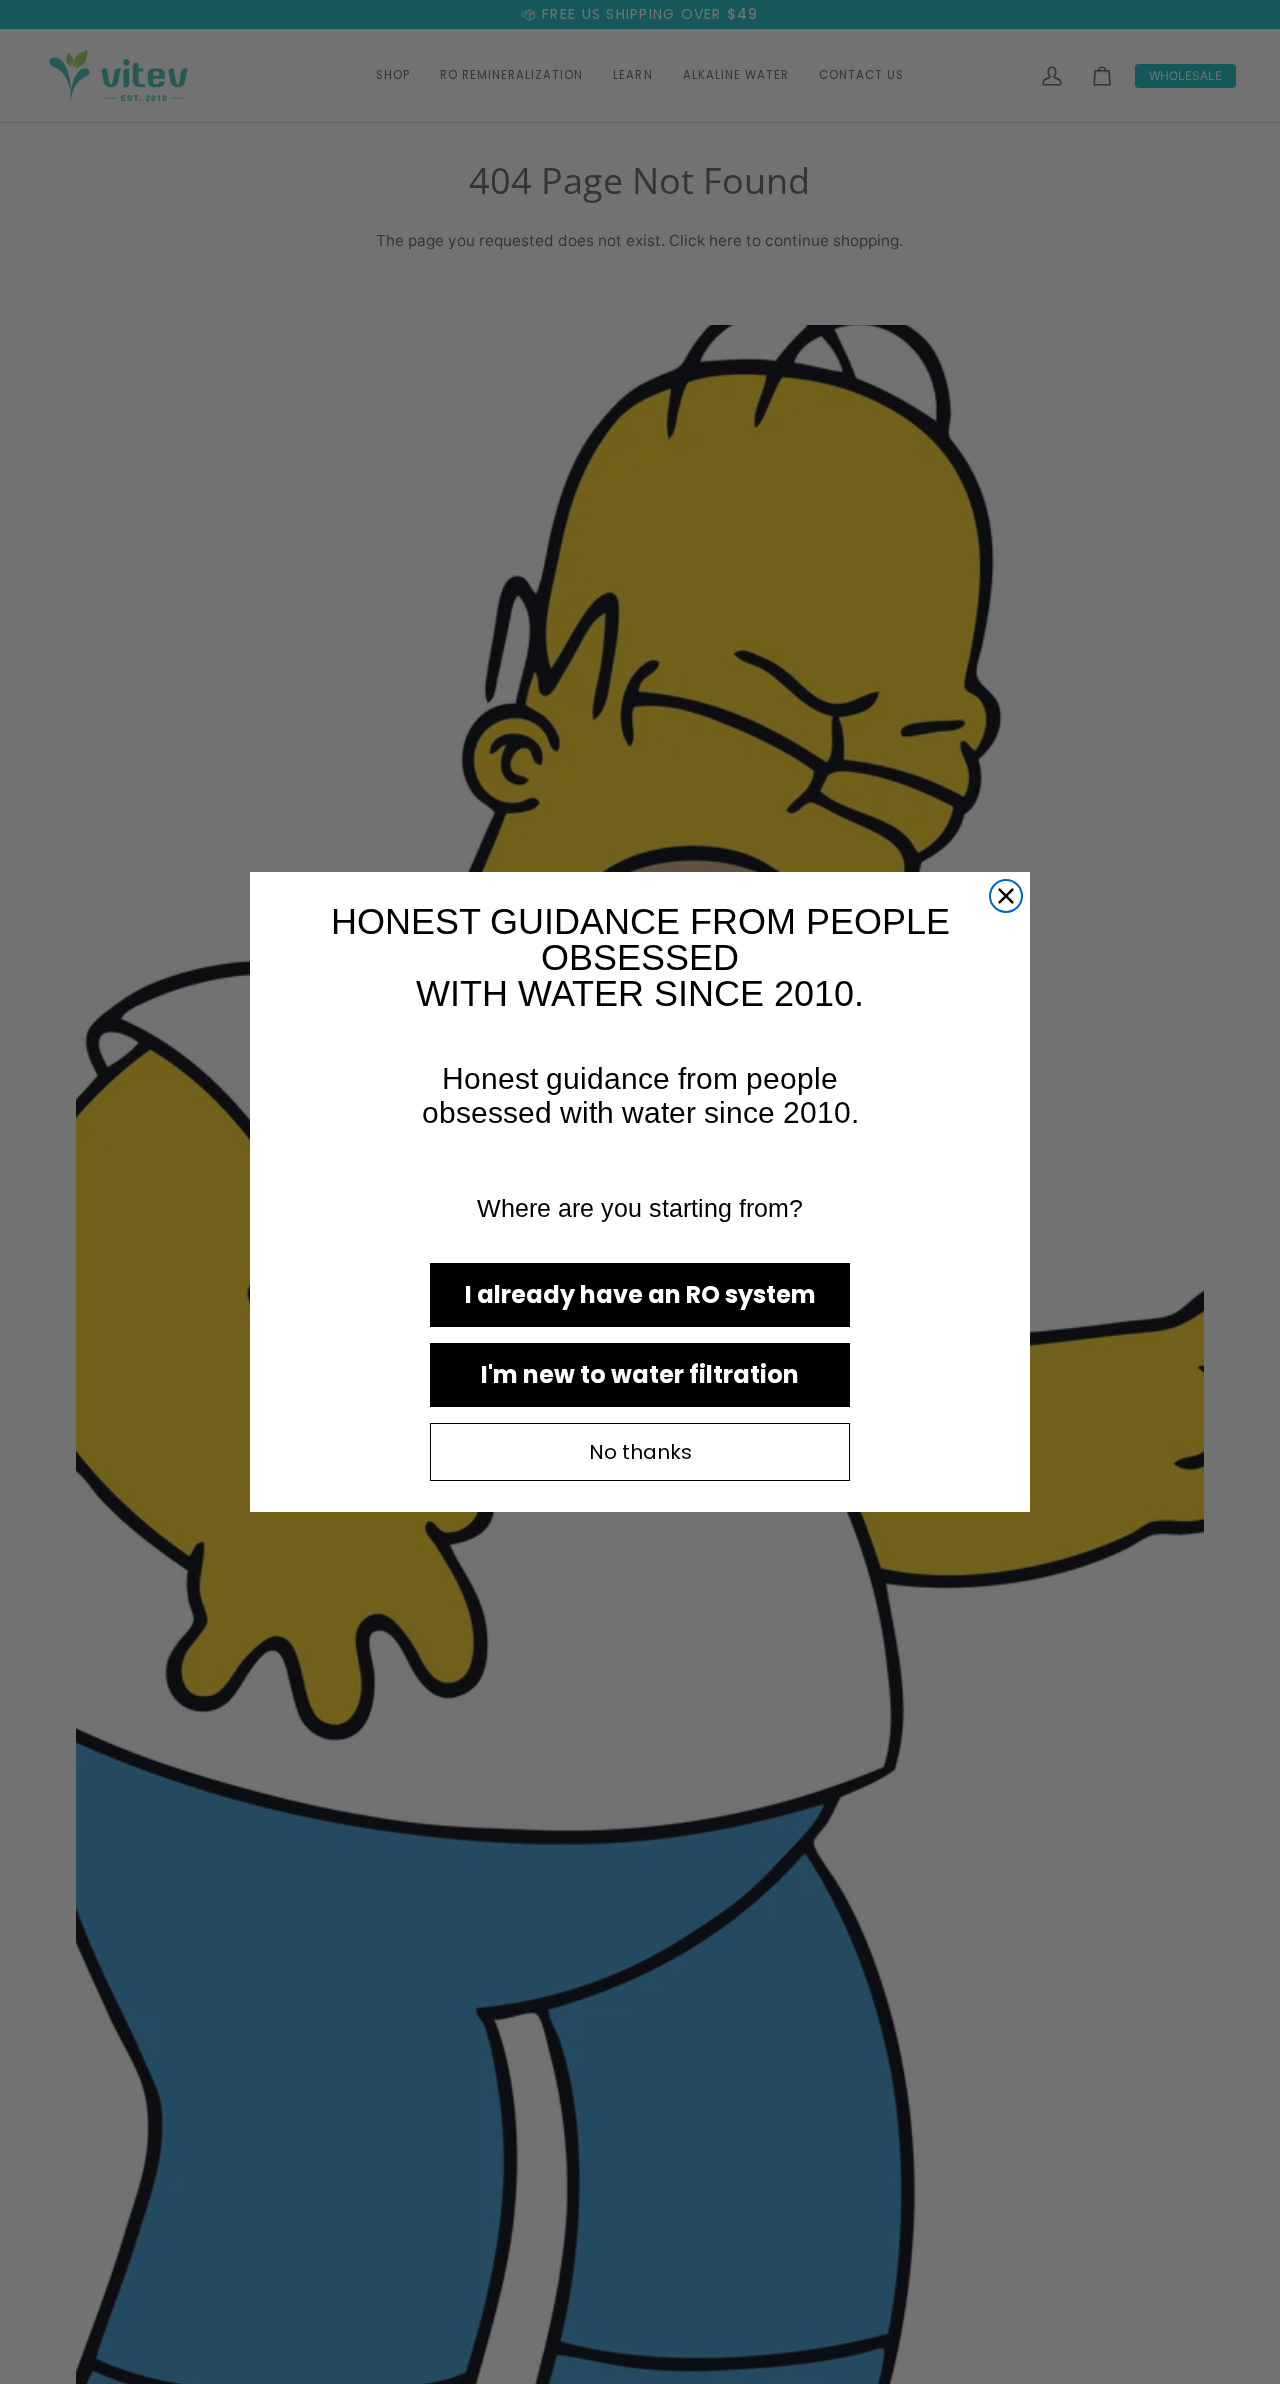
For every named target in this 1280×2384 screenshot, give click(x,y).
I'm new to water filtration (640, 1374)
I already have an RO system (640, 1294)
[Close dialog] (1006, 896)
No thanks (640, 1452)
